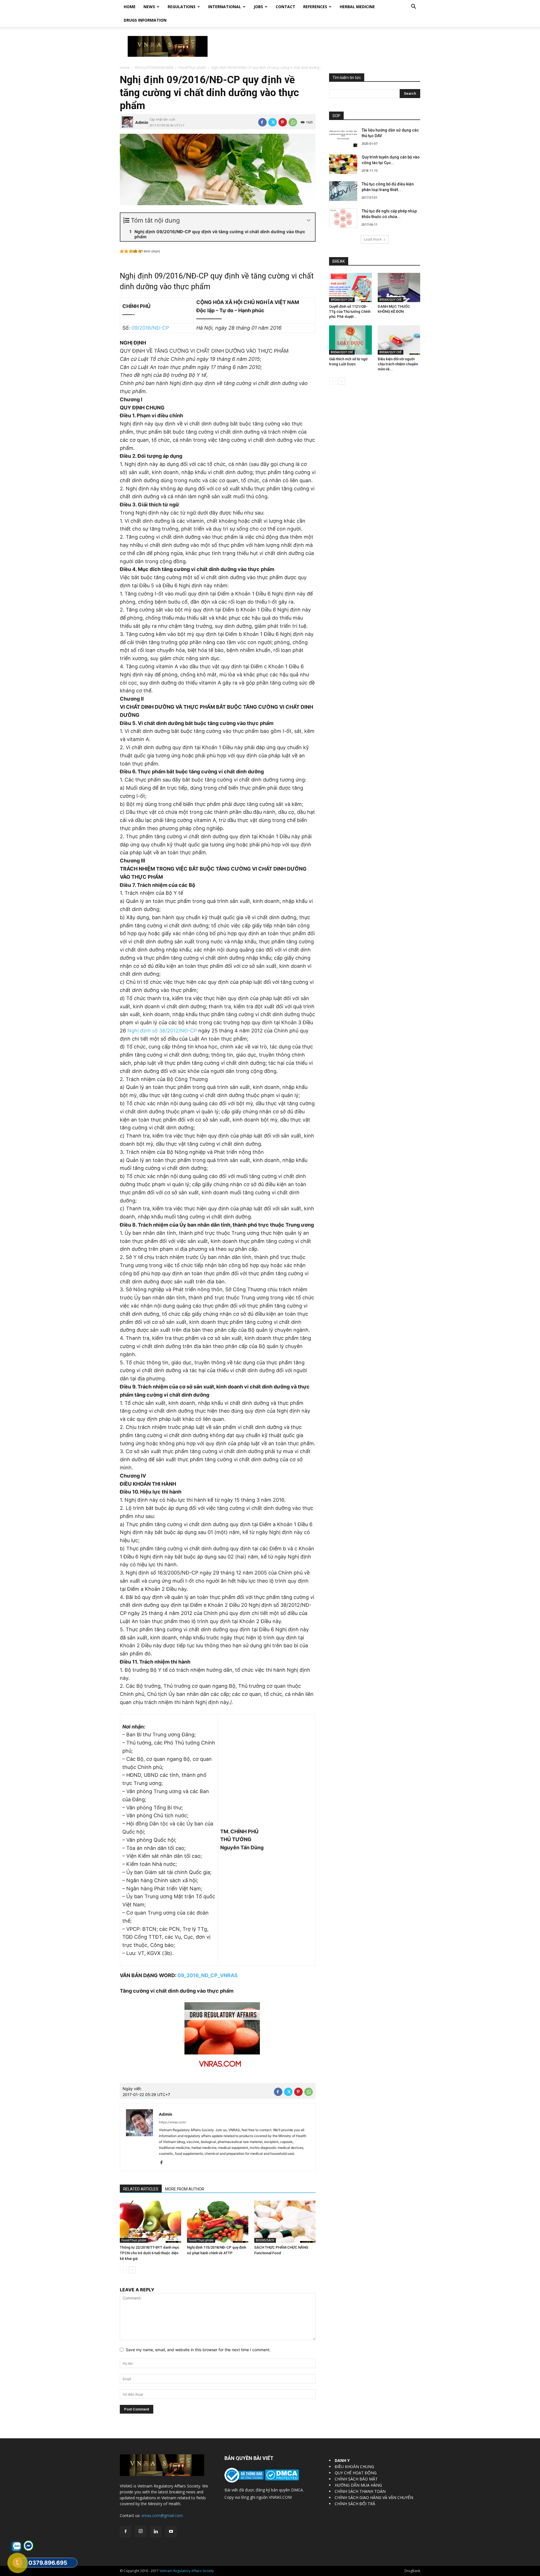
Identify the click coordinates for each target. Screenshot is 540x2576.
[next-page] (132, 2270)
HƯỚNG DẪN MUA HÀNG (358, 2485)
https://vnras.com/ (173, 2122)
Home (130, 7)
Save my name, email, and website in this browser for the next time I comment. (198, 2350)
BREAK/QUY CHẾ (342, 300)
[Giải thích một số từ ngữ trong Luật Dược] (350, 340)
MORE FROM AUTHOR (185, 2189)
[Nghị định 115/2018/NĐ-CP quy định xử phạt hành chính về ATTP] (218, 2222)
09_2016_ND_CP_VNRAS (208, 1975)
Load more (373, 239)
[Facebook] (262, 122)
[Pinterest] (283, 122)
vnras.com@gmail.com (162, 2515)
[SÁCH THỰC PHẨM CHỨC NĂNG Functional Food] (285, 2222)
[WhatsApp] (293, 122)
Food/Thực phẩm (192, 68)
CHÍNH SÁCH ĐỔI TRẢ (355, 2504)
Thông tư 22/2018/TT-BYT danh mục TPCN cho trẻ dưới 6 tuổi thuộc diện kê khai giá (150, 2253)
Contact (285, 7)
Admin (142, 122)
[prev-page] (123, 2270)
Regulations (182, 7)
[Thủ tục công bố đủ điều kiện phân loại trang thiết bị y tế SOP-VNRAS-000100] (343, 191)
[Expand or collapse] (309, 220)
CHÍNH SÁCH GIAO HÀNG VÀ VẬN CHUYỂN (374, 2497)
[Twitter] (273, 122)
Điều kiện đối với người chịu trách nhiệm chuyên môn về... (398, 364)
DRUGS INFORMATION (145, 20)
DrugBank (412, 2571)
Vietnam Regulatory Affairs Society (187, 2571)
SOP (336, 116)
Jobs (258, 7)
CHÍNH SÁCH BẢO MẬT (356, 2479)
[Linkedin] (156, 2532)
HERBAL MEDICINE (357, 7)
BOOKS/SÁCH (265, 2240)
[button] (413, 7)
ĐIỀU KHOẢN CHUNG (354, 2467)
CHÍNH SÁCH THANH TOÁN (360, 2491)
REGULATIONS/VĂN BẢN (154, 68)
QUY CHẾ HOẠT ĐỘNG (356, 2473)
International (225, 7)
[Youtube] (171, 2532)
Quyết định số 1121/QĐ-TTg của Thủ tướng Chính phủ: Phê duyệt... (350, 311)
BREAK (339, 261)
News (149, 7)
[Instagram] (141, 2531)
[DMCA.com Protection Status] (281, 2479)
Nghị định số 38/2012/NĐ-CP (162, 1031)
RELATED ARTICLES (141, 2189)
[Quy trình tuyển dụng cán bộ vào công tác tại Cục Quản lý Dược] (343, 164)
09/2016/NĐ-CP (150, 328)
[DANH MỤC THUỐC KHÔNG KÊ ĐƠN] (399, 287)
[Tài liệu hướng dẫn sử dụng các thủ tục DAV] (343, 137)
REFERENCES (315, 7)
